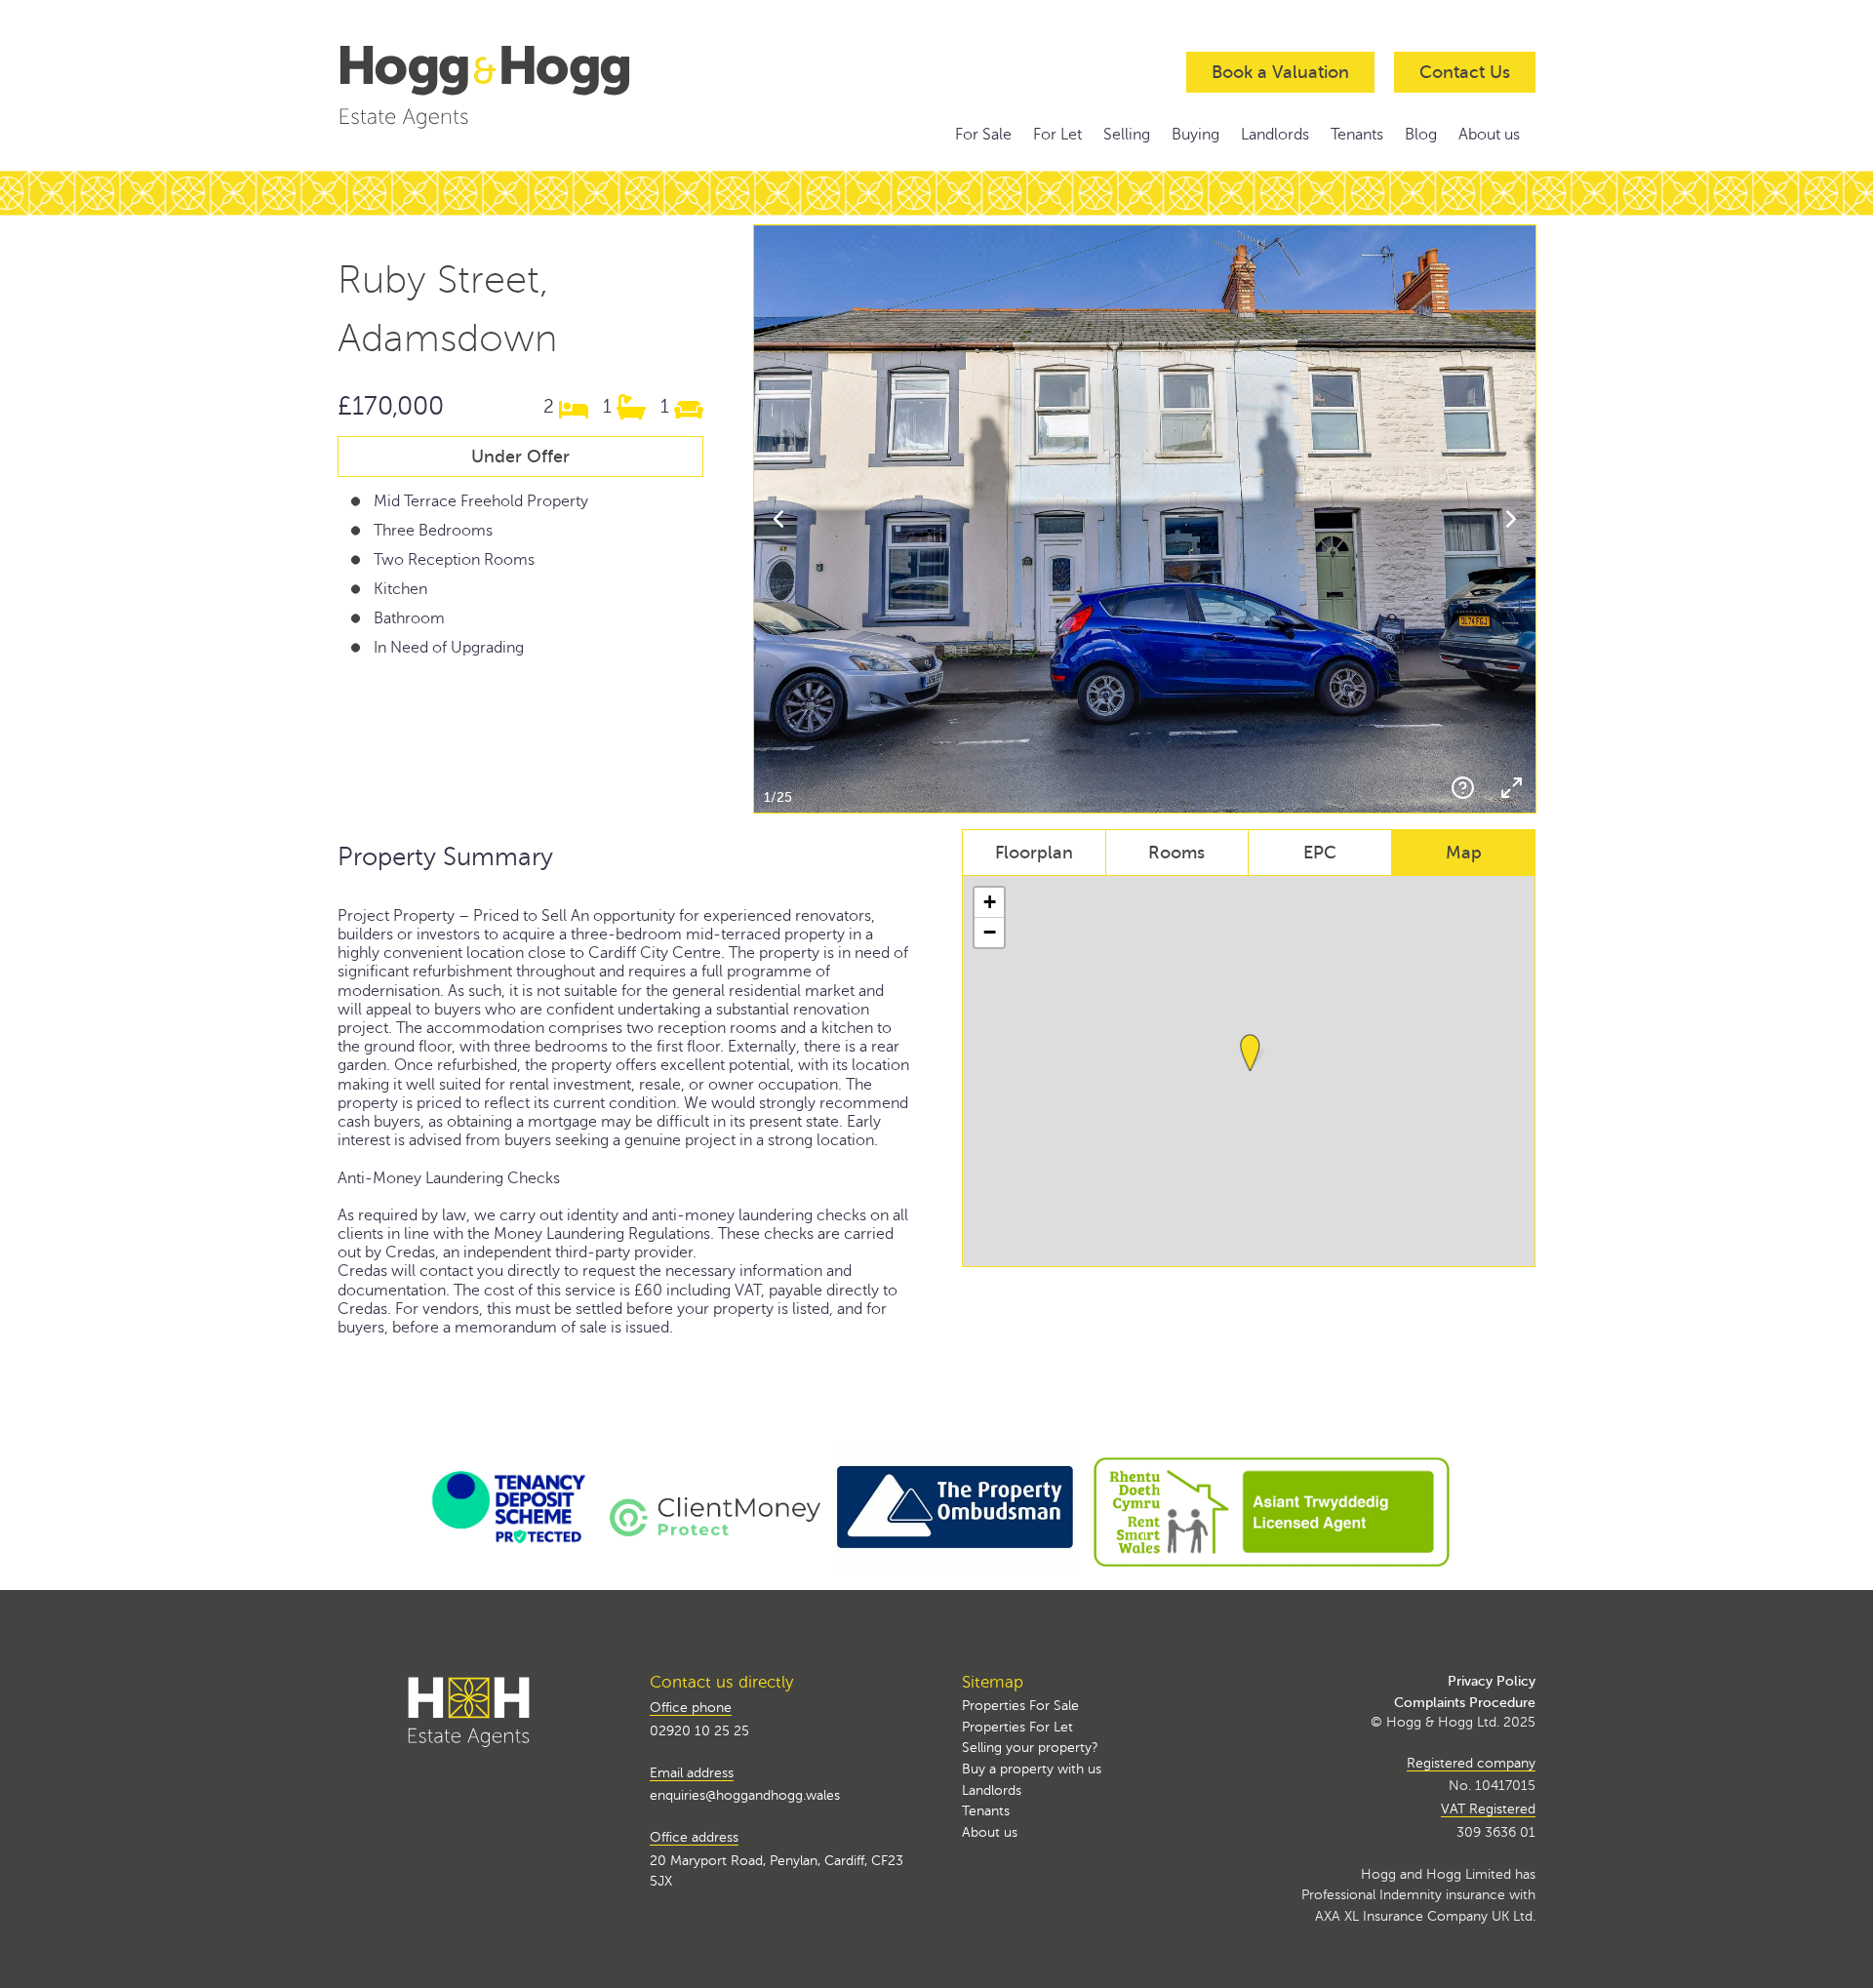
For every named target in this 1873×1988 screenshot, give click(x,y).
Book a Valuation (1280, 72)
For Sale (983, 135)
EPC (1320, 853)
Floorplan (1034, 853)
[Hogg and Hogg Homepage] (520, 85)
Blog (1421, 135)
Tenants (1357, 135)
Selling (1127, 135)
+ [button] (990, 902)
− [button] (990, 932)
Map (1464, 853)
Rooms (1176, 853)
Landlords (1275, 135)
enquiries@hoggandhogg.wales (745, 1795)
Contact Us (1465, 72)
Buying (1196, 135)
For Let (1057, 135)
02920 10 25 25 (699, 1730)
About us (1489, 135)
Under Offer (520, 457)
